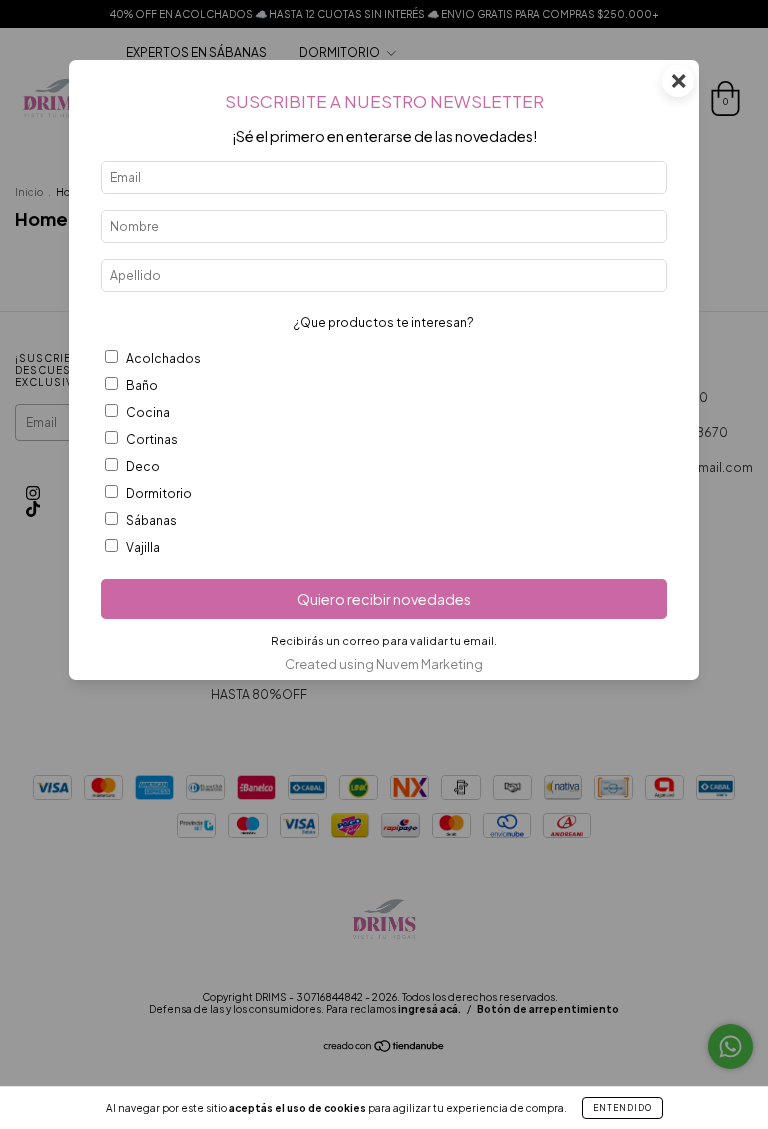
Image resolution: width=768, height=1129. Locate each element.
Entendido (622, 1108)
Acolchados (163, 358)
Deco (143, 466)
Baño (142, 385)
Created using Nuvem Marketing (384, 664)
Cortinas (152, 439)
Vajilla (143, 547)
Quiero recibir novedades (384, 599)
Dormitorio (159, 493)
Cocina (148, 412)
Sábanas (151, 520)
